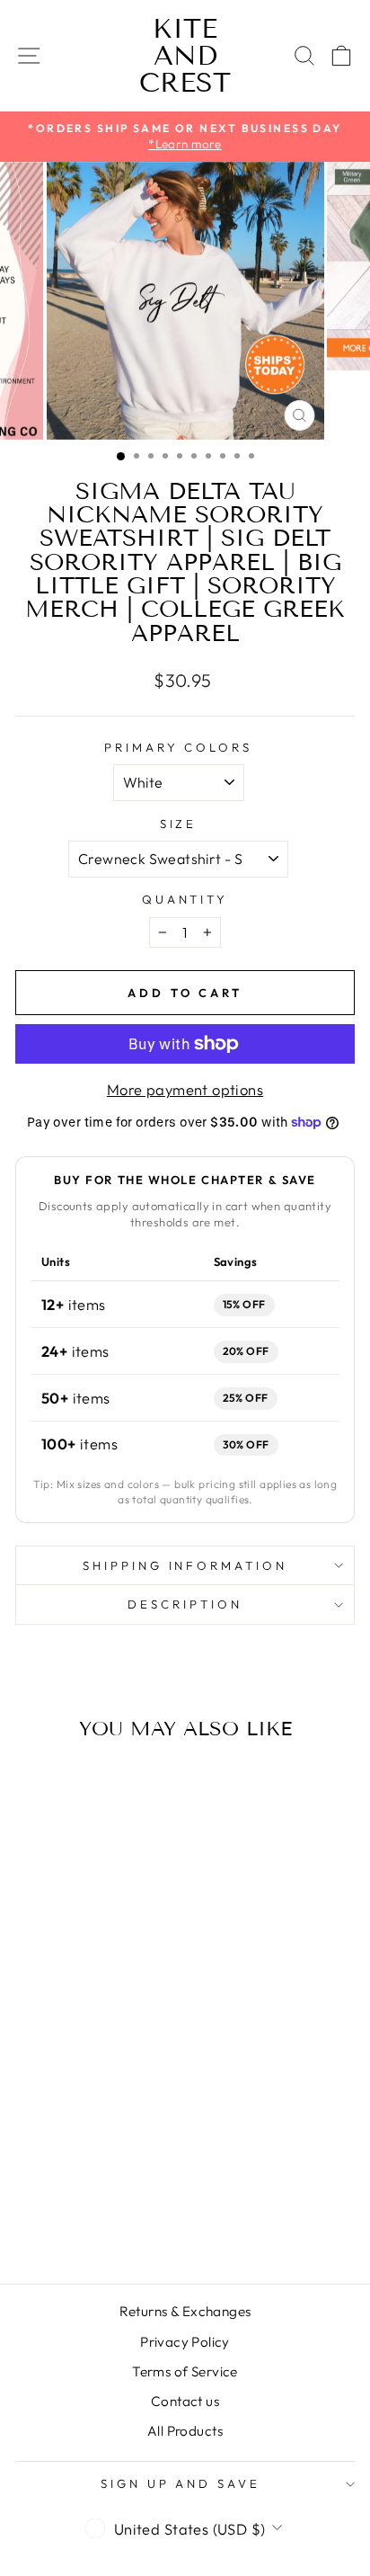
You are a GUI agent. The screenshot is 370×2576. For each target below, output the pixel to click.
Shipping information (185, 1565)
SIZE (179, 824)
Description (185, 1604)
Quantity (185, 899)
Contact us (185, 2401)
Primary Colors (179, 747)
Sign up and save (181, 2483)
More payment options (185, 1089)
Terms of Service (185, 2371)
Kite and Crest (185, 56)
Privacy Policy (185, 2342)
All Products (185, 2431)
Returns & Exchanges (185, 2311)
